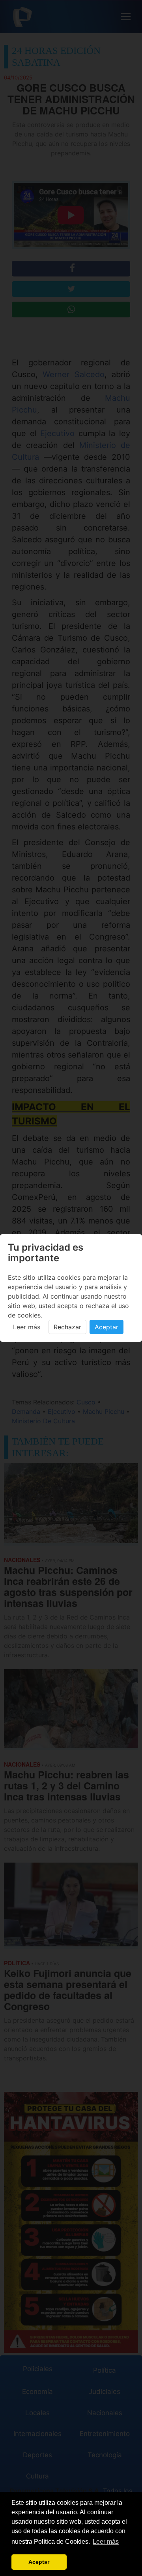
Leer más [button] (106, 2542)
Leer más (27, 1327)
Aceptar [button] (39, 2562)
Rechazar (67, 1327)
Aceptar (106, 1327)
